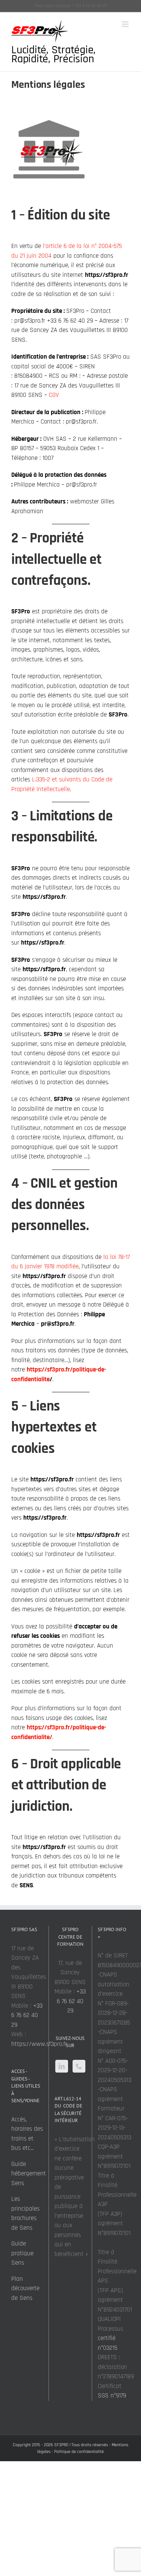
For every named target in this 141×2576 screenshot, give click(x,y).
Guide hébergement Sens (29, 2174)
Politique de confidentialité (79, 2452)
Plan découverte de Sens (25, 2288)
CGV (54, 395)
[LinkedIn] (62, 2066)
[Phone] (79, 2066)
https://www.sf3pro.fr (39, 2044)
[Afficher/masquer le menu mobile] (126, 24)
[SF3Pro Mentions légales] (49, 152)
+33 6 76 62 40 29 (27, 2015)
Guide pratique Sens (22, 2253)
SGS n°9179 (112, 2396)
